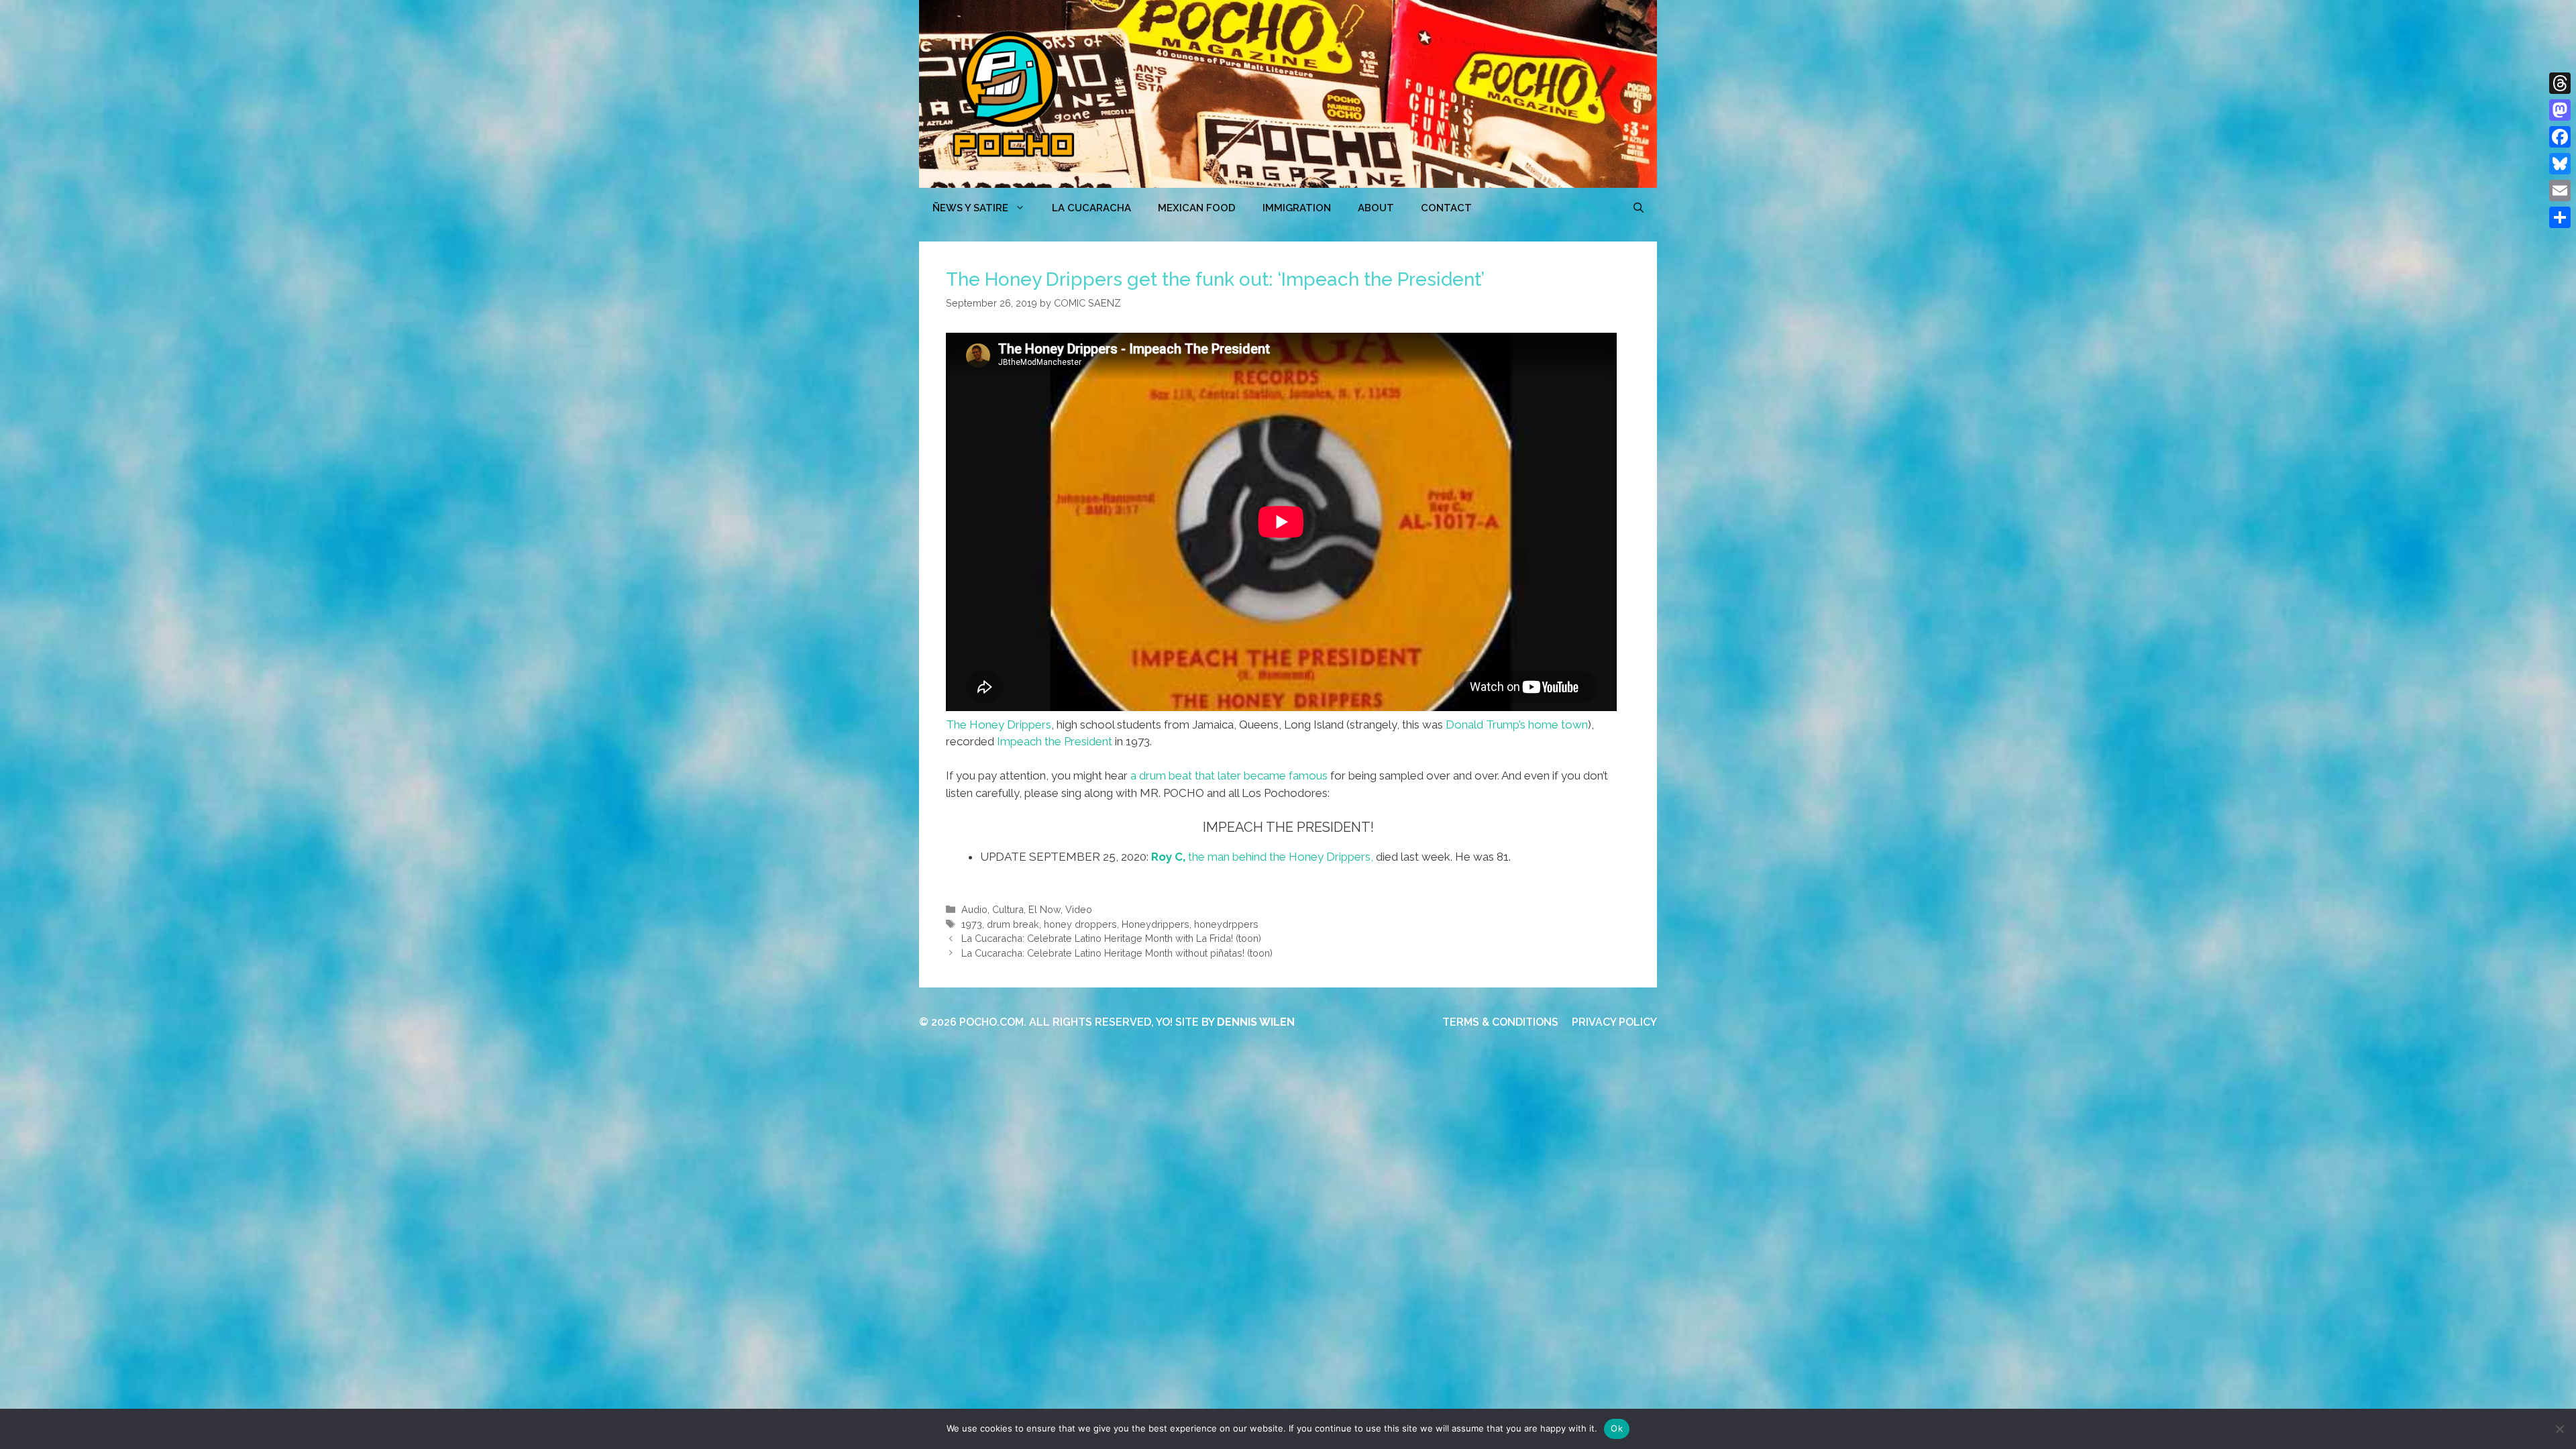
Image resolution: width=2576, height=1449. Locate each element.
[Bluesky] (2560, 164)
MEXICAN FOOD (1197, 208)
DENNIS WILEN (1256, 1022)
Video (1079, 909)
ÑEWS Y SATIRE (970, 208)
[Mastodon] (2560, 110)
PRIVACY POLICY (1614, 1022)
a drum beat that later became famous (1229, 775)
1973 (972, 924)
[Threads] (2560, 83)
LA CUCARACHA (1091, 208)
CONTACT (1446, 208)
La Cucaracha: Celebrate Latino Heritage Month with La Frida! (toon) (1111, 938)
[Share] (2560, 217)
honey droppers (1080, 924)
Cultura (1008, 909)
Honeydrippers (1156, 924)
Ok (1617, 1428)
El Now (1044, 909)
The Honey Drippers (999, 724)
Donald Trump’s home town (1517, 724)
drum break (1013, 924)
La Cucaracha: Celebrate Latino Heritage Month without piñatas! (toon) (1117, 953)
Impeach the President (1055, 741)
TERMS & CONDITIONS (1500, 1022)
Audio (974, 909)
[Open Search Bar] (1639, 208)
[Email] (2560, 191)
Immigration (1297, 208)
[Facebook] (2560, 137)
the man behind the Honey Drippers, (1262, 857)
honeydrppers (1226, 924)
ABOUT (1376, 208)
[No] (2559, 1429)
